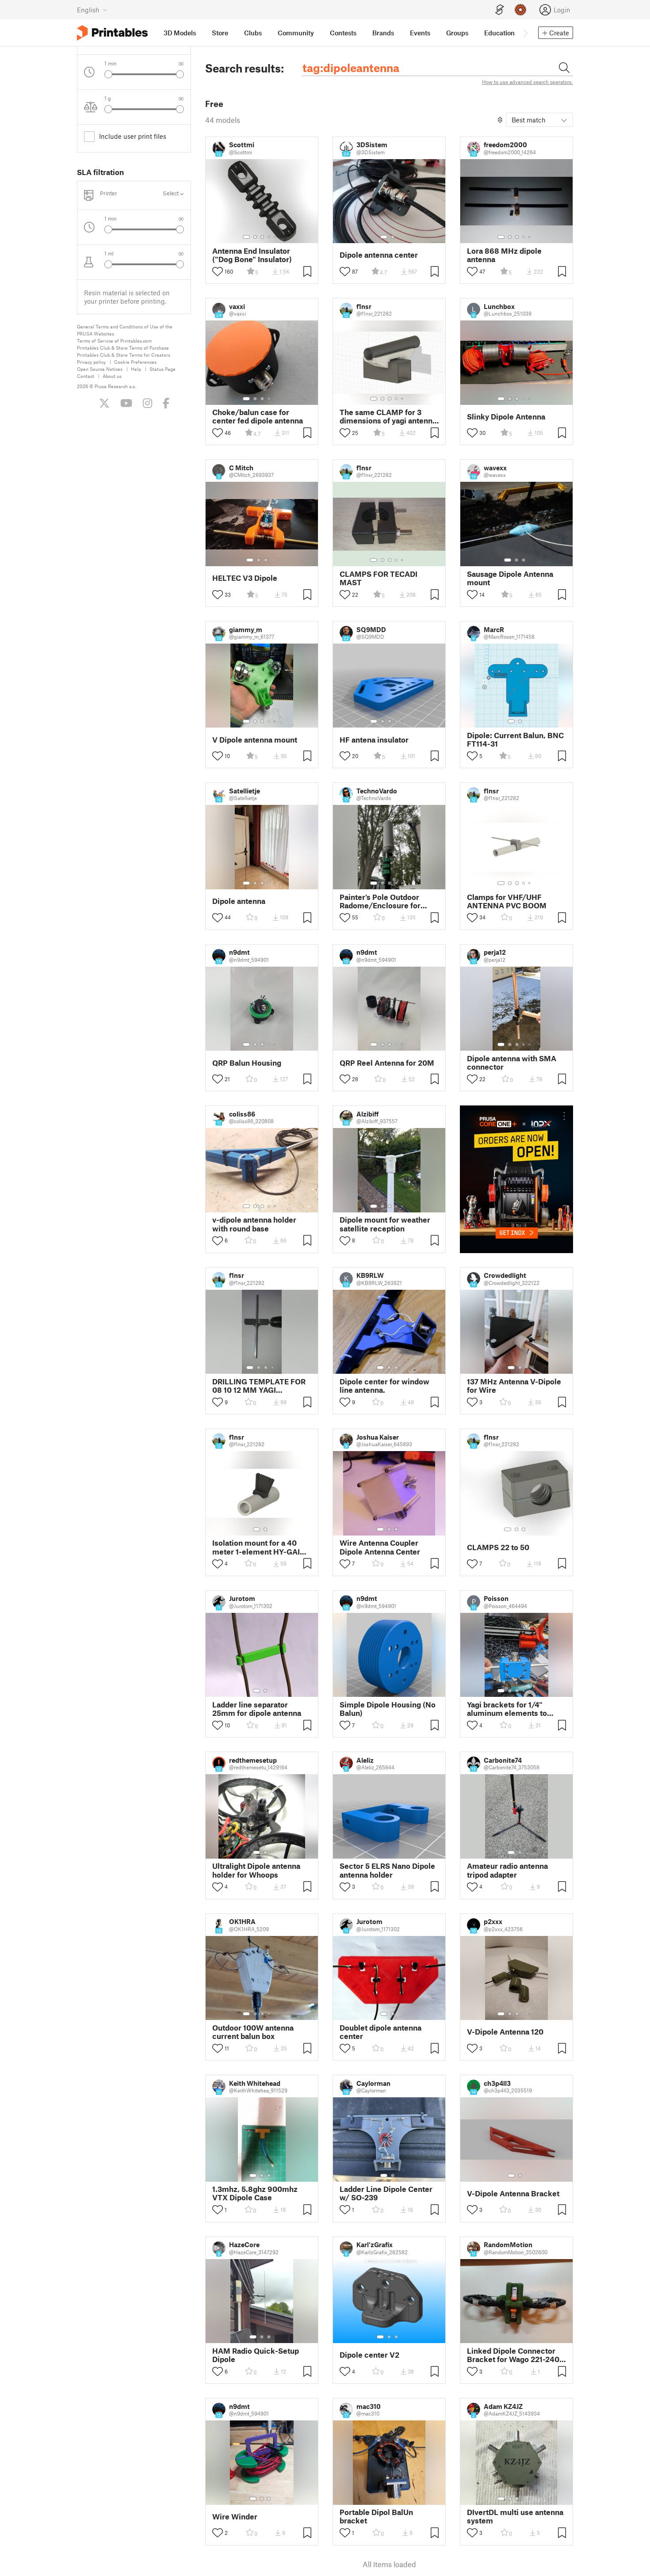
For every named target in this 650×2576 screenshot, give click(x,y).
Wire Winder (235, 2517)
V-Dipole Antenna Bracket (513, 2193)
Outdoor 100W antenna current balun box (253, 2032)
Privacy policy (91, 362)
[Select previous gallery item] (108, 74)
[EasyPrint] (500, 10)
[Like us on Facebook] (166, 403)
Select (171, 193)
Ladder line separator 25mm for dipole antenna (257, 1709)
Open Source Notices (100, 369)
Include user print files (133, 136)
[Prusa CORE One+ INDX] (516, 1179)
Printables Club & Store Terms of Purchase (123, 348)
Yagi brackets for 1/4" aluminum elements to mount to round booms (507, 1709)
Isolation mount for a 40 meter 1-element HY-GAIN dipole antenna (259, 1547)
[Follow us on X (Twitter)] (104, 403)
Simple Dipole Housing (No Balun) (388, 1709)
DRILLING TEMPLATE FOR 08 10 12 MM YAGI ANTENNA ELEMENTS (259, 1386)
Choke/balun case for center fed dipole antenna (258, 416)
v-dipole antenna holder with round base (254, 1224)
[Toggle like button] (218, 271)
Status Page (162, 369)
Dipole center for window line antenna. (384, 1386)
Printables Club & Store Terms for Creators (124, 355)
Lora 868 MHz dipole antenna (504, 255)
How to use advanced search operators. (528, 82)
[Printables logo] (112, 33)
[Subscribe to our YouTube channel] (126, 403)
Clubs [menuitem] (253, 33)
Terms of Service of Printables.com (114, 341)
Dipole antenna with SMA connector (512, 1063)
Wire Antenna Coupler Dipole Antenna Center (380, 1547)
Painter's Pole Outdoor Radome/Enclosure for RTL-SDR (380, 901)
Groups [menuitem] (457, 33)
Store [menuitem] (220, 33)
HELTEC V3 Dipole (245, 578)
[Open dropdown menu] (564, 1116)
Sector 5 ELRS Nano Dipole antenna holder (387, 1870)
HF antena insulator (374, 740)
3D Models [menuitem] (180, 33)
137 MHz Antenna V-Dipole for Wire (514, 1386)
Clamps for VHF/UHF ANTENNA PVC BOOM (507, 901)
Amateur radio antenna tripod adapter (507, 1870)
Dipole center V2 (369, 2355)
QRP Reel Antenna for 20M (387, 1063)
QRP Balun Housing (247, 1063)
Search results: (245, 68)
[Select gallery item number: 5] (275, 237)
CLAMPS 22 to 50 (498, 1547)
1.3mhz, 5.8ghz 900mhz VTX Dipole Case (255, 2193)
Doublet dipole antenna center (380, 2032)
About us (112, 376)
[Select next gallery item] (180, 74)
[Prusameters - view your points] (520, 10)
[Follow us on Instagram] (147, 403)
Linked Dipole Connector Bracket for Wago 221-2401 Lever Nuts (515, 2355)
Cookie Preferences (135, 362)
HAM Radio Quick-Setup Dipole (256, 2355)
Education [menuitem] (499, 33)
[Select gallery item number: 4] (269, 237)
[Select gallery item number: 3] (262, 237)
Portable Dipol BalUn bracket (376, 2516)
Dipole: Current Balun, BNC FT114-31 (515, 739)
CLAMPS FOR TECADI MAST (379, 578)
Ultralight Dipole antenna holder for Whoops (256, 1870)
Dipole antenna (239, 901)
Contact (86, 376)
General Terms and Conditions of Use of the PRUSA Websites (125, 330)
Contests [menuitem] (343, 33)
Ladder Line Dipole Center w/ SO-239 (386, 2193)
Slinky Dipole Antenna (506, 417)
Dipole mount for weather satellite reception (385, 1224)
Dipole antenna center (379, 255)
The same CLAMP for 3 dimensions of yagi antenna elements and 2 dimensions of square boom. (388, 416)
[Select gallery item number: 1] (246, 237)
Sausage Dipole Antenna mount (510, 578)
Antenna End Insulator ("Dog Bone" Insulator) (252, 255)
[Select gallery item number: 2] (255, 237)
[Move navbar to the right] (525, 33)
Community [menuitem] (296, 33)
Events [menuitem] (420, 33)
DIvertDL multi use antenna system (515, 2516)
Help (136, 369)
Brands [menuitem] (383, 33)
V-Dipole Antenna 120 (505, 2032)
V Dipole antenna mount (255, 740)
